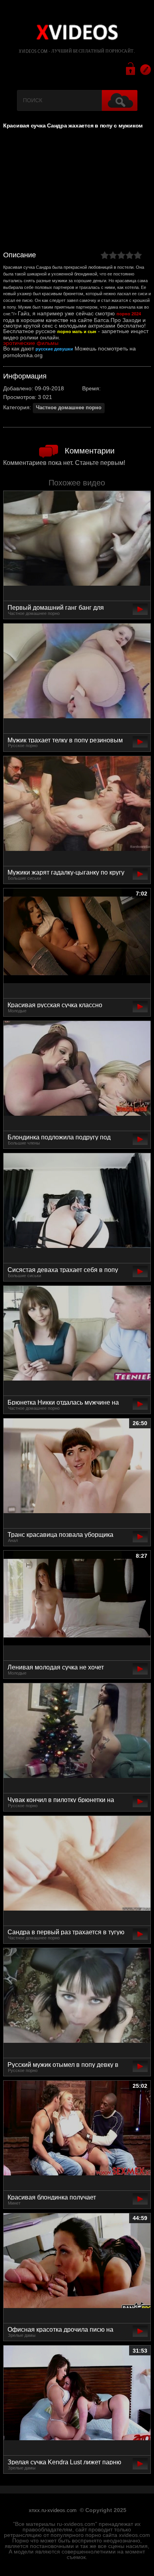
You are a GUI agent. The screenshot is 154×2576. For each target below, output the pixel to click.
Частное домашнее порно (69, 408)
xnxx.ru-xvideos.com (53, 2510)
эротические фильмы (31, 343)
